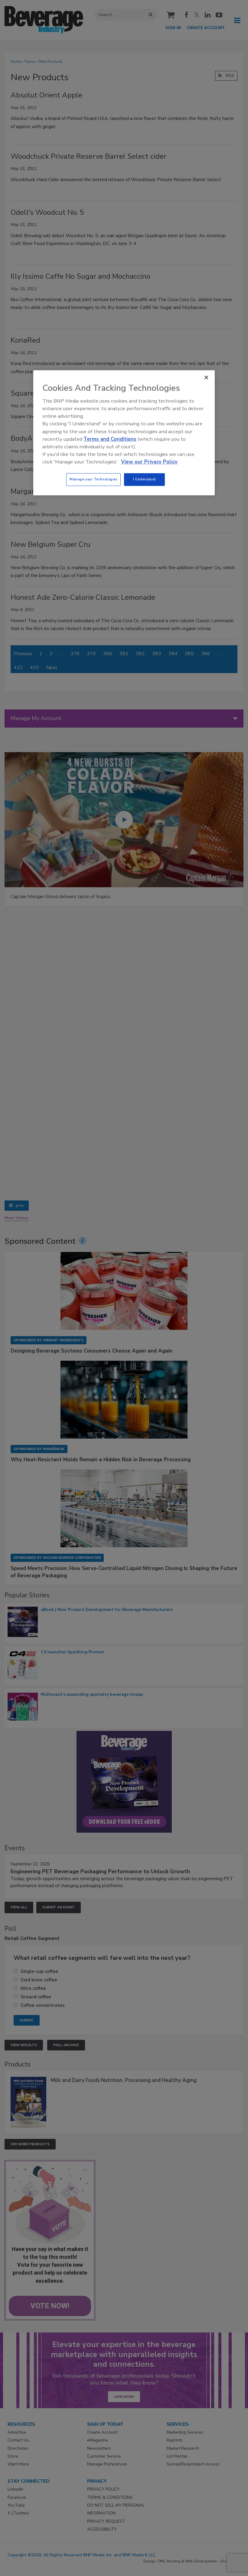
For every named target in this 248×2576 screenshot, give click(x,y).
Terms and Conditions (110, 439)
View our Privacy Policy (149, 462)
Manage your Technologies (93, 480)
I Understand (144, 480)
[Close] (206, 377)
